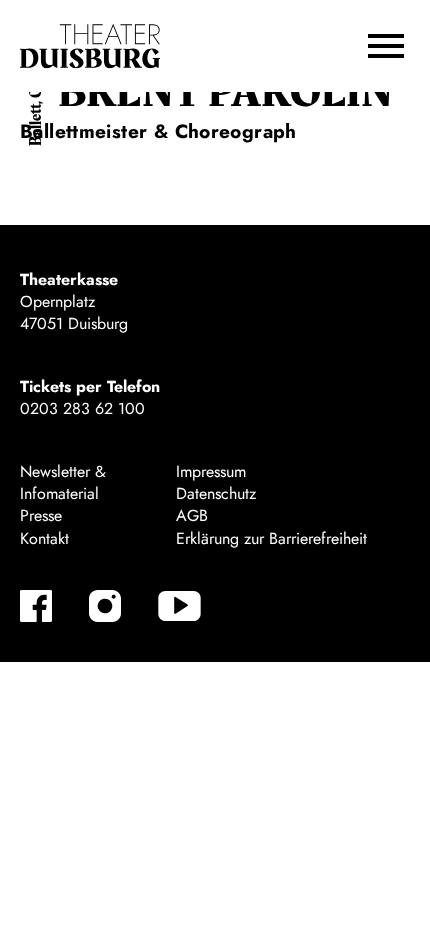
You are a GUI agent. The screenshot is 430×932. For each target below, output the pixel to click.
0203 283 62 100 (82, 408)
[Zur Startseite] (90, 46)
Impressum (211, 471)
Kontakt (44, 538)
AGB (192, 515)
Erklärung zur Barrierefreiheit (271, 538)
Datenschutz (216, 493)
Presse (41, 515)
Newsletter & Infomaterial (63, 482)
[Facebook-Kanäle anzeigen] (36, 606)
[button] (386, 46)
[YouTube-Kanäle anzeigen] (179, 606)
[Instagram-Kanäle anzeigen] (105, 606)
